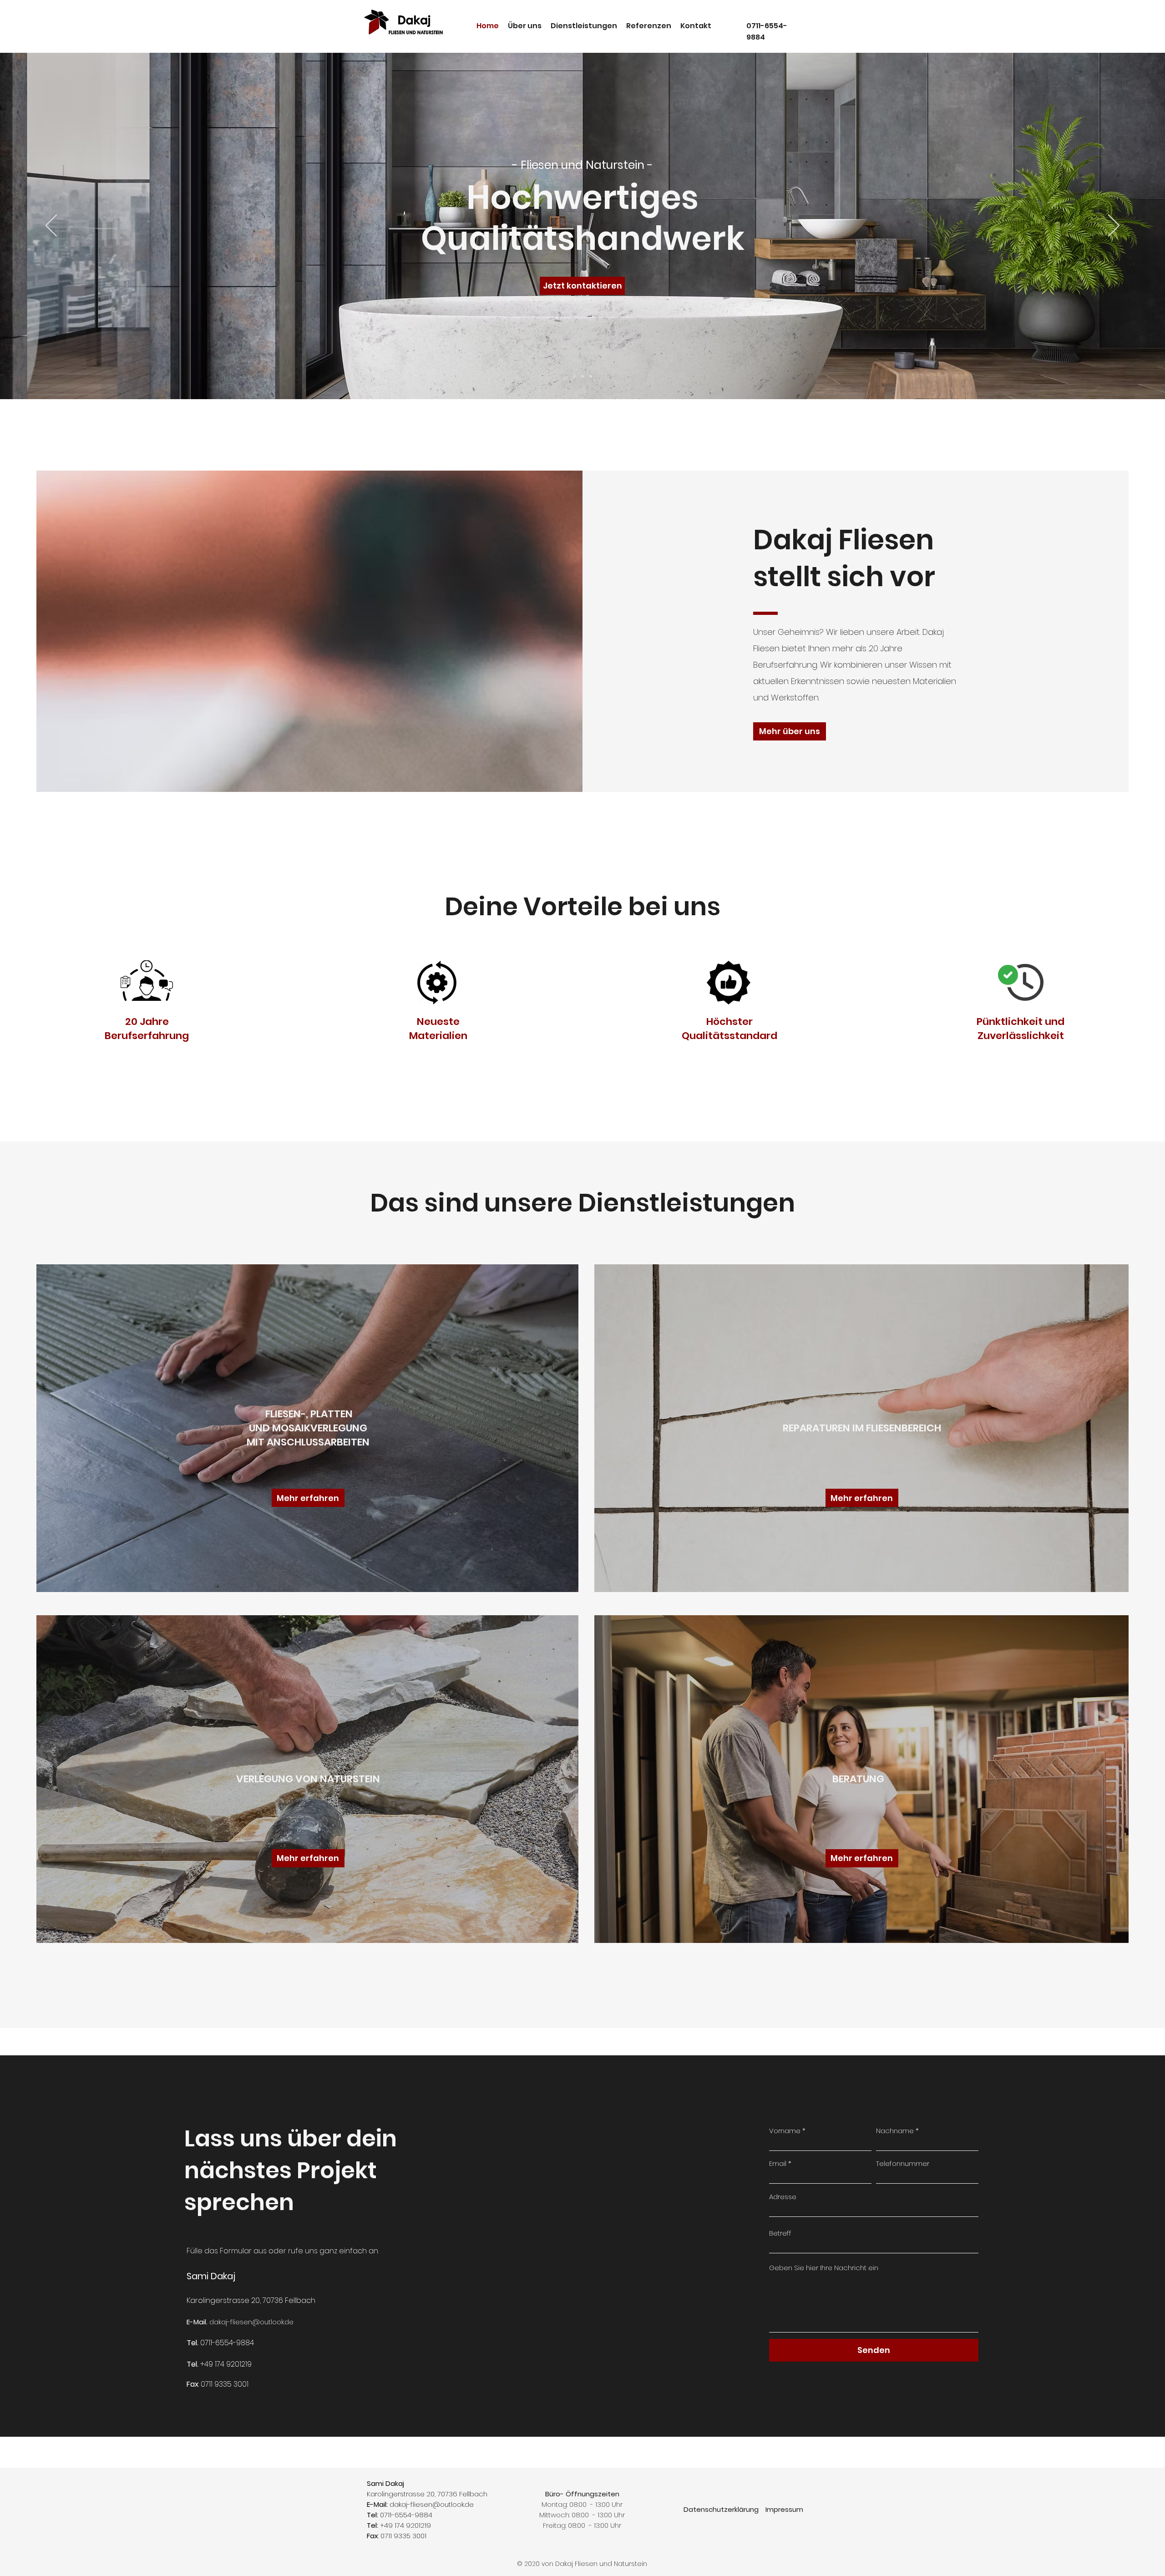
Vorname (785, 2131)
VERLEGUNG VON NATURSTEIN (308, 1779)
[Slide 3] (591, 376)
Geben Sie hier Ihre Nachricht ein (824, 2268)
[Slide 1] (574, 376)
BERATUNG (858, 1779)
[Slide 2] (582, 376)
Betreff (780, 2233)
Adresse (783, 2197)
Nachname (895, 2131)
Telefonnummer (903, 2163)
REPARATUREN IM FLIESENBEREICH (862, 1428)
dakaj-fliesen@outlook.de (251, 2322)
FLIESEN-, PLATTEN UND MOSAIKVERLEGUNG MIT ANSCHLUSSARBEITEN (308, 1428)
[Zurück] (51, 226)
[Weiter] (1114, 226)
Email (778, 2163)
